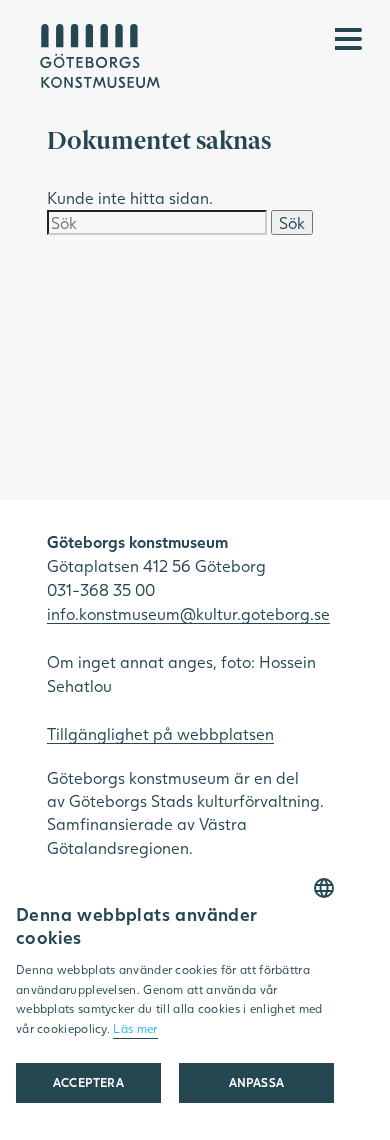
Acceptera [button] (89, 1082)
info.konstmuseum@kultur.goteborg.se (188, 613)
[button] (256, 1083)
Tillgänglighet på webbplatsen (160, 733)
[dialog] (175, 1001)
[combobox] (324, 888)
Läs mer (135, 1028)
